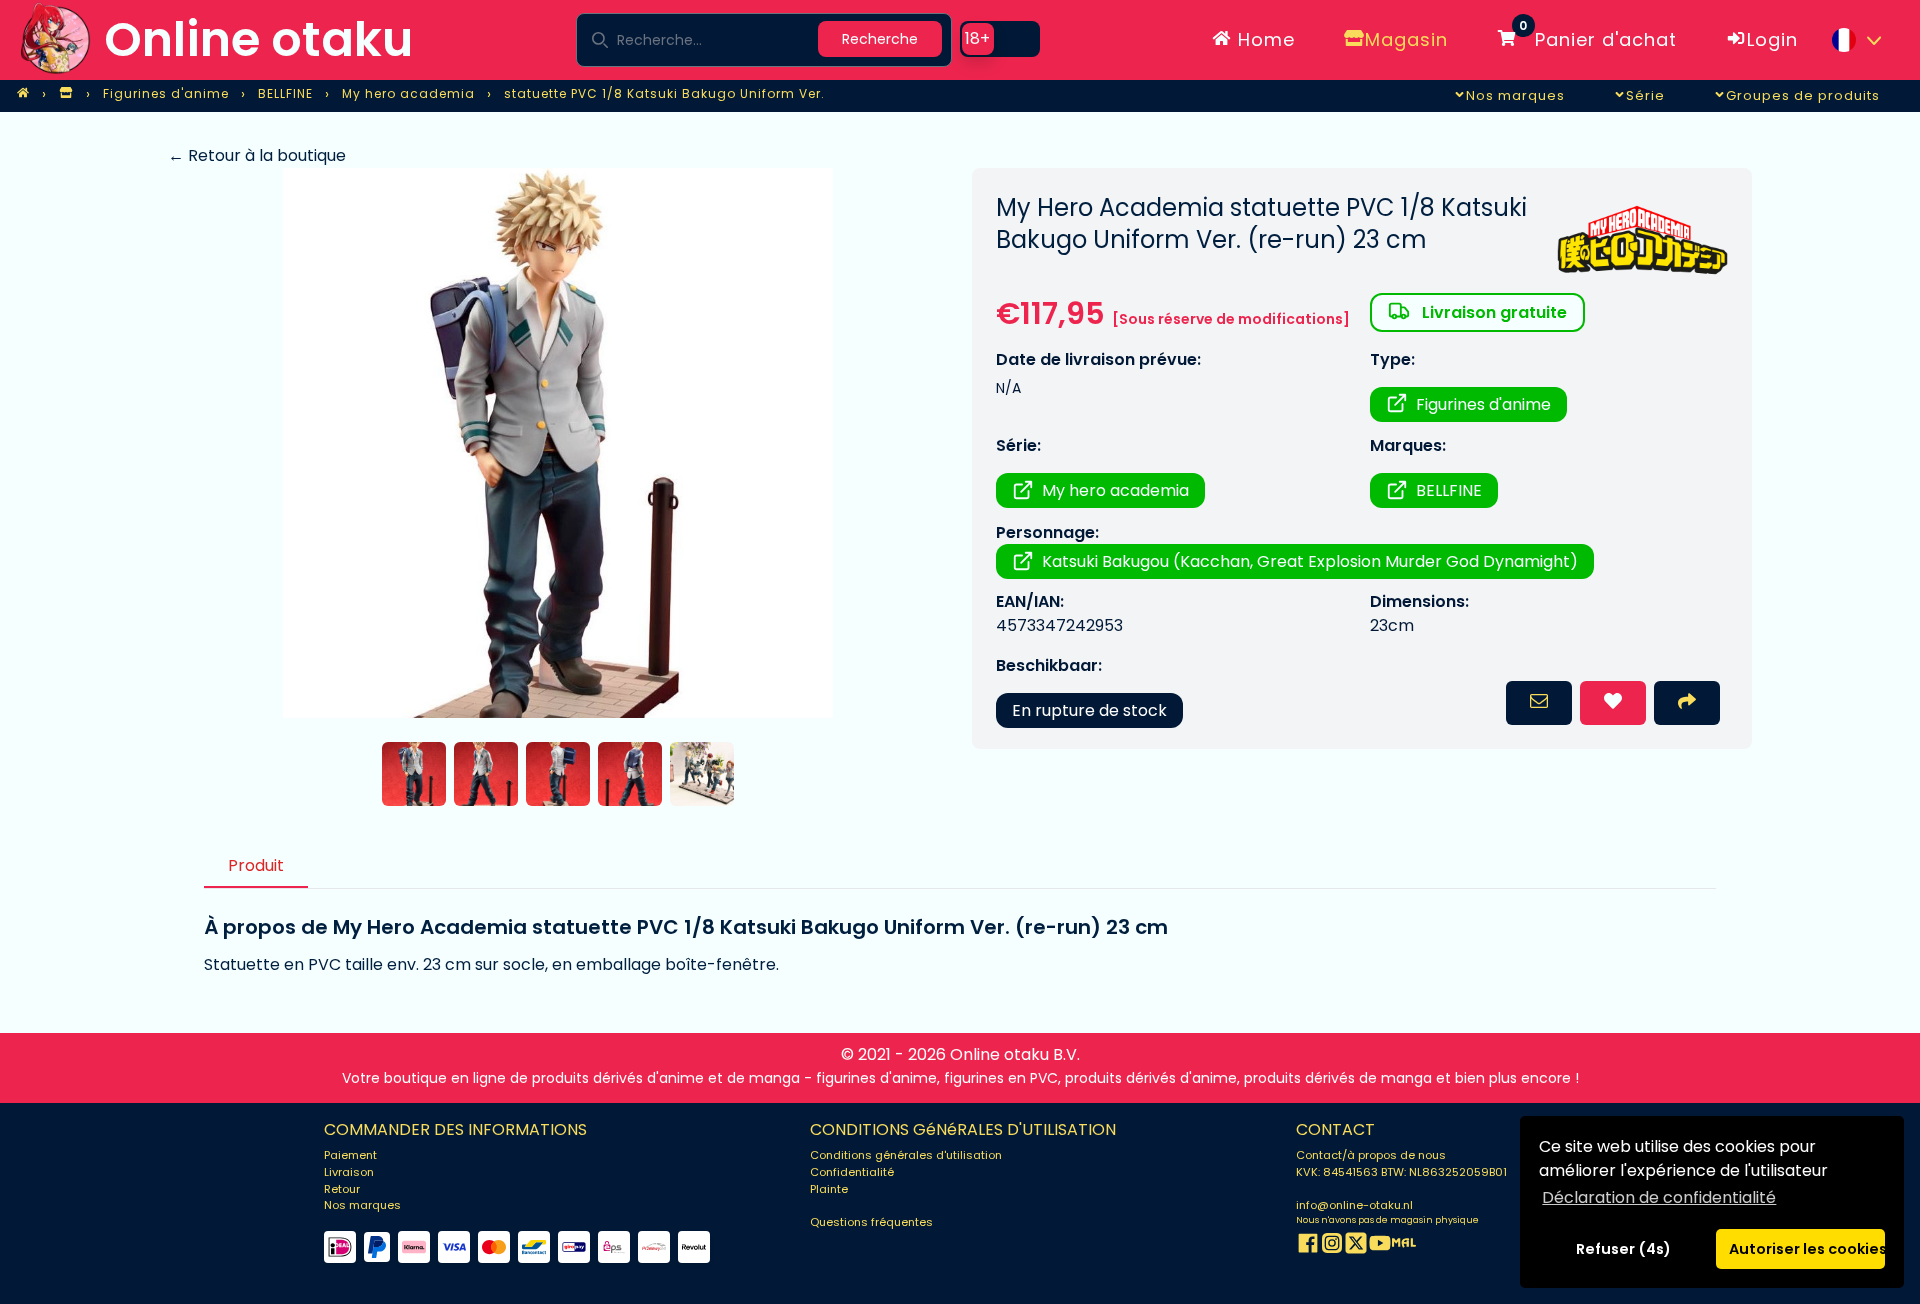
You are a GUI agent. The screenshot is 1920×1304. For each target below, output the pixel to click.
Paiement (350, 1155)
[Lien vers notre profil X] (1356, 1246)
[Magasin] (66, 94)
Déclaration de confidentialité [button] (1659, 1197)
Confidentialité (852, 1172)
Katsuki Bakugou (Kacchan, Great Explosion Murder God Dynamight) (1310, 561)
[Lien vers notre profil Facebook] (1308, 1246)
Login (1772, 39)
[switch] (1000, 39)
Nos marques (362, 1205)
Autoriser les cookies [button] (1807, 1249)
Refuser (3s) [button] (1624, 1249)
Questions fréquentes (871, 1222)
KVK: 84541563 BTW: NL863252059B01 (1401, 1172)
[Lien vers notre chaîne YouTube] (1380, 1246)
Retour (342, 1189)
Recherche (880, 39)
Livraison (349, 1172)
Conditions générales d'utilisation (906, 1155)
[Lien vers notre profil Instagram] (1332, 1246)
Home (1263, 39)
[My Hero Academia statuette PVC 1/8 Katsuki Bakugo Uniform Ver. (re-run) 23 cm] (557, 443)
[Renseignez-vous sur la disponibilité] (1539, 703)
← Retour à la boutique (257, 155)
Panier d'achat (1598, 36)
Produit (256, 865)
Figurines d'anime (1483, 404)
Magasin (1406, 39)
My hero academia (1115, 490)
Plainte (829, 1189)
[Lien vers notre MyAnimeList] (1404, 1246)
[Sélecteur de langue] (1856, 40)
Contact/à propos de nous (1371, 1155)
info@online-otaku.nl (1354, 1205)
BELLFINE (1449, 490)
